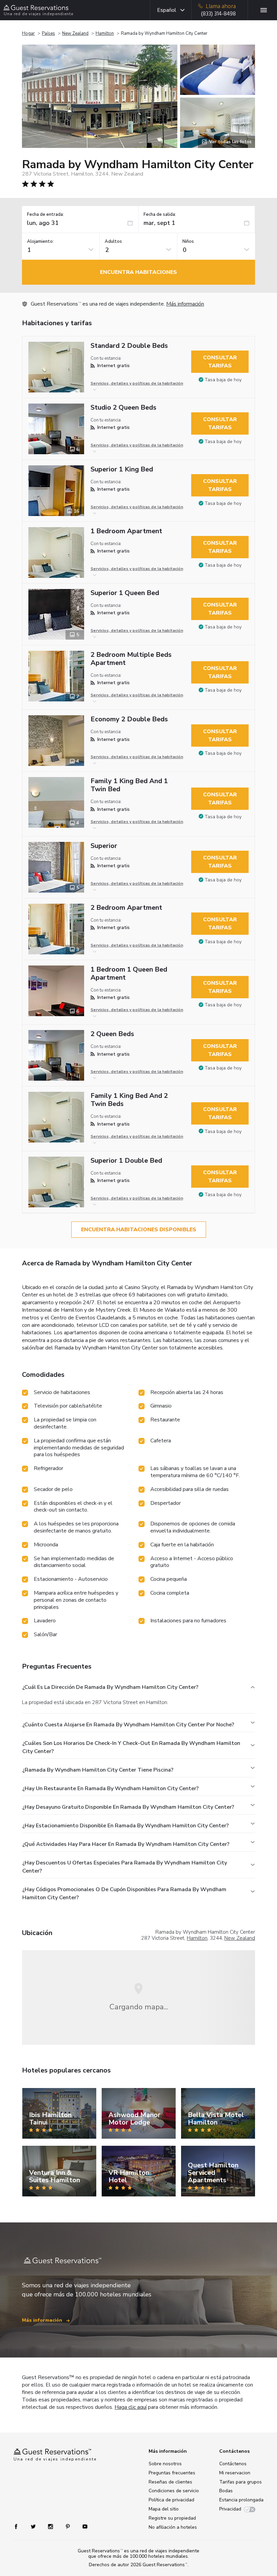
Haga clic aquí (131, 2407)
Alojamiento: (40, 242)
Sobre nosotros (165, 2464)
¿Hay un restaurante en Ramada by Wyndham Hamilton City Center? (110, 1788)
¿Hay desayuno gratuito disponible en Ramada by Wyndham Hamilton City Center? (128, 1807)
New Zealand (75, 33)
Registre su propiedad (172, 2518)
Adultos (113, 242)
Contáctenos (233, 2464)
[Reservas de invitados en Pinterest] (68, 2526)
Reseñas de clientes (170, 2482)
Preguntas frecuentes (172, 2473)
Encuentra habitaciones (138, 272)
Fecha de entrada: (45, 215)
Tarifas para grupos (241, 2482)
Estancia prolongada (241, 2500)
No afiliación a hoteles (173, 2527)
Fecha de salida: (160, 215)
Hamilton (105, 33)
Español (167, 10)
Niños (188, 242)
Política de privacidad (171, 2500)
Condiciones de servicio (174, 2491)
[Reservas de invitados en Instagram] (51, 2526)
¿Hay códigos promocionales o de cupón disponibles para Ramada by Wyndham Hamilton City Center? (124, 1894)
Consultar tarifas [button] (220, 362)
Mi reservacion (235, 2473)
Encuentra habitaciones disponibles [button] (139, 1230)
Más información (185, 304)
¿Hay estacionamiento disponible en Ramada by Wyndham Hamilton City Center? (125, 1826)
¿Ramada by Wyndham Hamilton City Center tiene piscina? (98, 1770)
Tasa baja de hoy (223, 380)
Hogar (28, 33)
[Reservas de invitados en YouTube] (82, 2526)
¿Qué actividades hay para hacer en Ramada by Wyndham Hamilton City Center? (126, 1844)
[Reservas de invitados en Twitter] (34, 2526)
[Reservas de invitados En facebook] (19, 2526)
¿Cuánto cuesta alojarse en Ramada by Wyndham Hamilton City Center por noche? (128, 1725)
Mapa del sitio (164, 2509)
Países (48, 33)
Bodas (226, 2491)
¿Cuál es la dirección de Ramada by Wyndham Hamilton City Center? (110, 1687)
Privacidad (230, 2509)
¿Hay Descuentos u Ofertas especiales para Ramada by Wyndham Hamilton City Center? (125, 1867)
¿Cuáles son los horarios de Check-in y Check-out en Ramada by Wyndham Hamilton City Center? (131, 1747)
